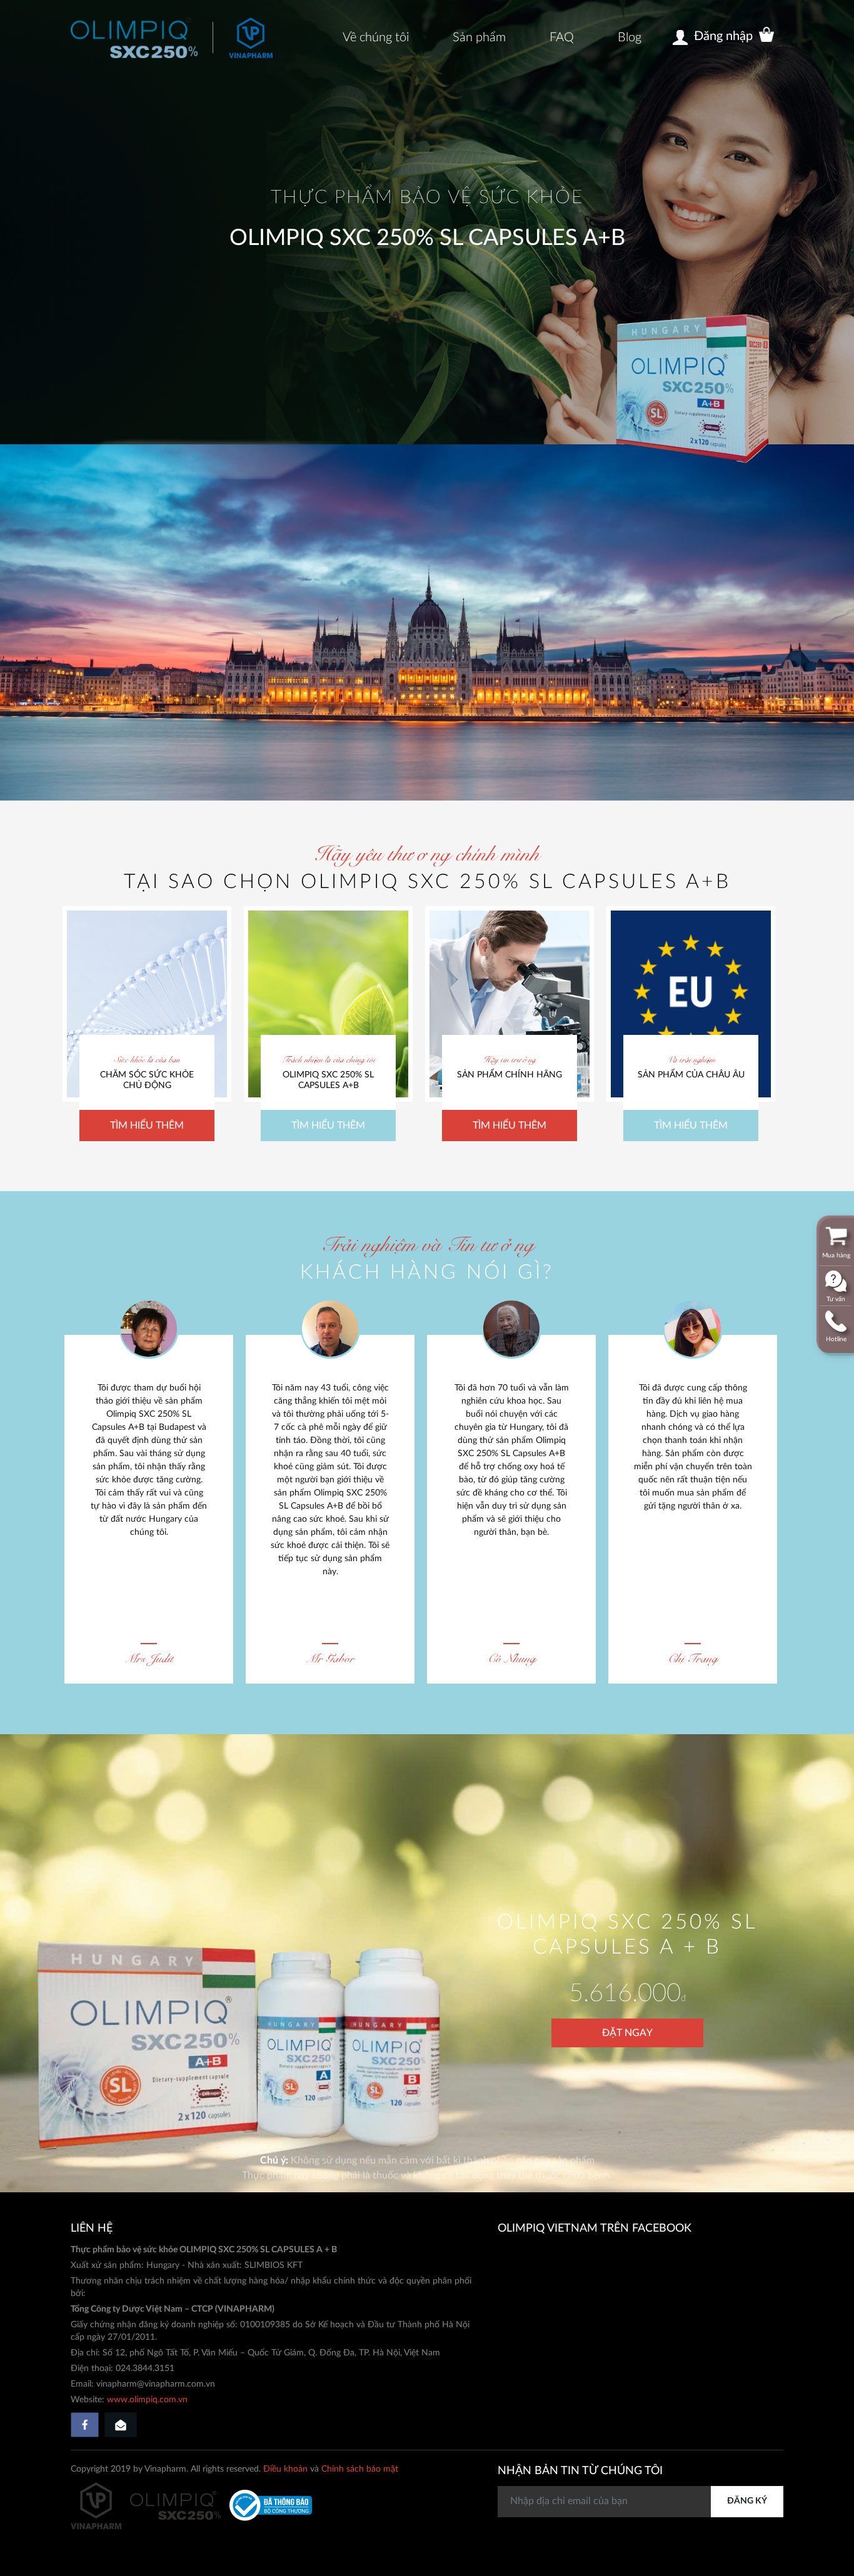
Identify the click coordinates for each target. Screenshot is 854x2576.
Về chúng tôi (376, 37)
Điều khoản (285, 2469)
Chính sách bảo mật (360, 2469)
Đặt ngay (627, 2033)
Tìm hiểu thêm (147, 1126)
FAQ (562, 37)
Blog (630, 37)
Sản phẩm (479, 37)
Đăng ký (747, 2501)
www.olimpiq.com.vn (147, 2400)
